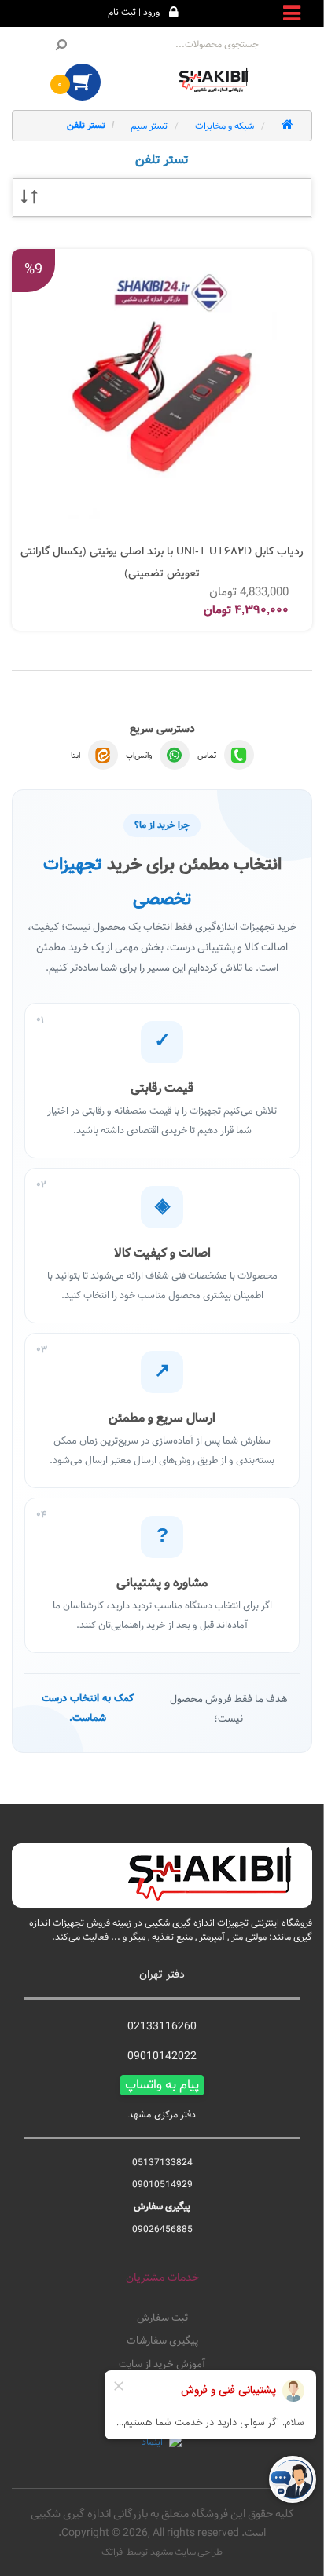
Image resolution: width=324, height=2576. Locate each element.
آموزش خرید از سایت (162, 2365)
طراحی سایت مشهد (186, 2552)
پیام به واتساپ (162, 2085)
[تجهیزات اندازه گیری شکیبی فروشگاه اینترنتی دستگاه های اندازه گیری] (216, 80)
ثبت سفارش (162, 2318)
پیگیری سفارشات (162, 2341)
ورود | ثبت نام (134, 12)
